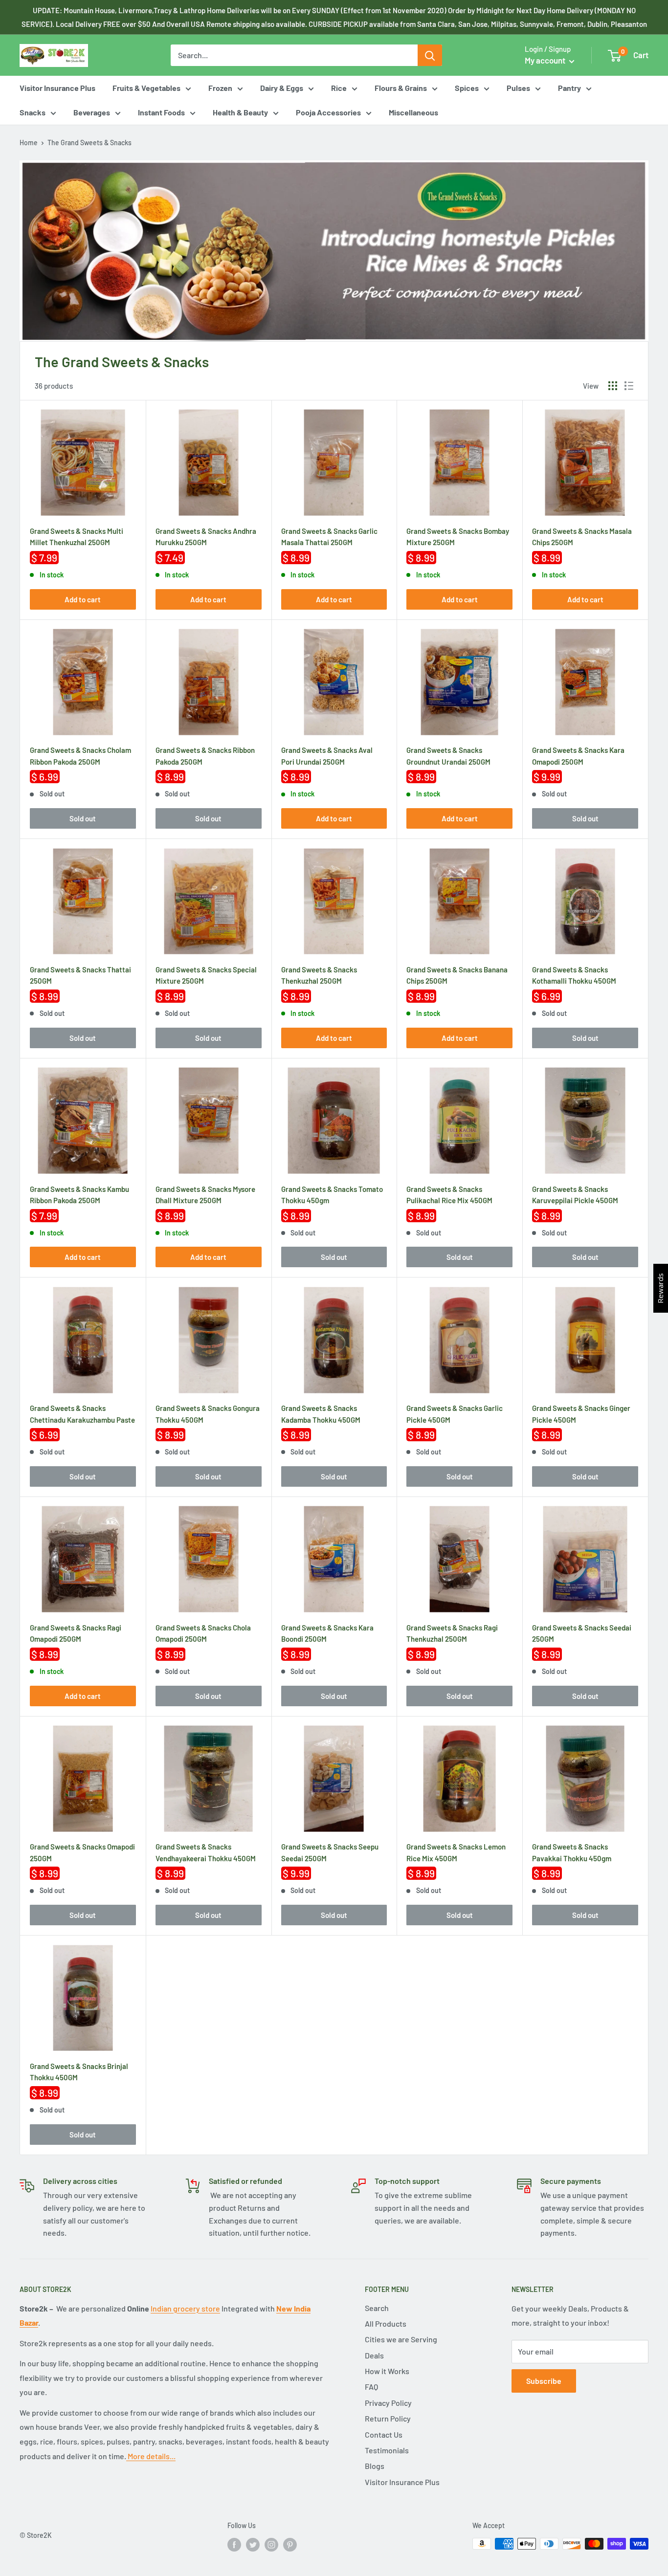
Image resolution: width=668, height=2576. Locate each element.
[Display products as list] (629, 386)
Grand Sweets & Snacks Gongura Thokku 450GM (208, 1413)
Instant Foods (161, 112)
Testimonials (387, 2450)
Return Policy (388, 2418)
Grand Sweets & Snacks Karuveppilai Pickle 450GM (575, 1194)
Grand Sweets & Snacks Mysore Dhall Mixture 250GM (205, 1194)
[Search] (430, 55)
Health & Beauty (240, 112)
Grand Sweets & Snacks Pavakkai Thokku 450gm (572, 1851)
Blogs (375, 2466)
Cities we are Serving (401, 2339)
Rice (339, 88)
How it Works (387, 2371)
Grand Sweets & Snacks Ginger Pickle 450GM (581, 1413)
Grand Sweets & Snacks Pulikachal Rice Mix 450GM (449, 1194)
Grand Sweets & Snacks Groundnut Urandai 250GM (448, 755)
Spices (467, 88)
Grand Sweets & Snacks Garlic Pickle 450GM (455, 1413)
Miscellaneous (413, 112)
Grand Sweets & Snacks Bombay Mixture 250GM (458, 536)
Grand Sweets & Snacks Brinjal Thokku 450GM (79, 2071)
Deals (374, 2355)
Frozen (220, 88)
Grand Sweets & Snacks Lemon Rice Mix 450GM (456, 1851)
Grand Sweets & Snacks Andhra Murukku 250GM (206, 536)
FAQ (371, 2387)
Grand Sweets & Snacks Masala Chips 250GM (582, 536)
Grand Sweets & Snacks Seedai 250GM (582, 1632)
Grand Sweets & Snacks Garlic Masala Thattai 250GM (329, 536)
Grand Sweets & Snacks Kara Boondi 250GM (327, 1632)
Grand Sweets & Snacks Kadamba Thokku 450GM (321, 1413)
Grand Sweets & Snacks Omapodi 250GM (82, 1851)
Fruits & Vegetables (146, 88)
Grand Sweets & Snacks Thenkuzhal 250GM (319, 974)
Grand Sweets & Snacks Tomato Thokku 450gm (332, 1194)
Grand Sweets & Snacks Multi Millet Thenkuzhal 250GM (77, 536)
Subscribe (544, 2381)
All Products (386, 2323)
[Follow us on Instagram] (271, 2545)
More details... (151, 2456)
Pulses (518, 88)
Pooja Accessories (328, 112)
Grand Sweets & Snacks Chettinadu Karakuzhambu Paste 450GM (82, 1413)
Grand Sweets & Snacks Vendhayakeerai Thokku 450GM (206, 1851)
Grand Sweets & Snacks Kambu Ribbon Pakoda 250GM (79, 1194)
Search (377, 2308)
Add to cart (83, 599)
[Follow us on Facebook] (234, 2545)
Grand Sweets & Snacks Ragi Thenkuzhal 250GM (452, 1632)
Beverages (92, 112)
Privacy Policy (388, 2403)
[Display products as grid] (613, 386)
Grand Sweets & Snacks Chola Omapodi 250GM (203, 1632)
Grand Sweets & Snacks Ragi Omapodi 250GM (76, 1632)
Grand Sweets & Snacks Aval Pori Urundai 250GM (327, 755)
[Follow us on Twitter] (253, 2545)
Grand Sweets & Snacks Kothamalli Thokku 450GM (574, 974)
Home (29, 143)
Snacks (33, 112)
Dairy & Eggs (282, 88)
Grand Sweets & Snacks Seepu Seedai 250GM (330, 1851)
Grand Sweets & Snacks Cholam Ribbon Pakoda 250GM (80, 755)
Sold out (83, 818)
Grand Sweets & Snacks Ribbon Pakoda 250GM (205, 755)
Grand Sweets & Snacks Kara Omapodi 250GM (578, 755)
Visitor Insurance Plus (57, 88)
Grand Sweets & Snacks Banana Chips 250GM (457, 974)
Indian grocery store (185, 2308)
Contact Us (384, 2434)
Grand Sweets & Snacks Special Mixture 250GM (206, 974)
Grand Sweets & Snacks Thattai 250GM (80, 974)
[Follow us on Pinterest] (290, 2545)
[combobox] (294, 55)
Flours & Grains (401, 88)
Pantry (569, 88)
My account (546, 60)
